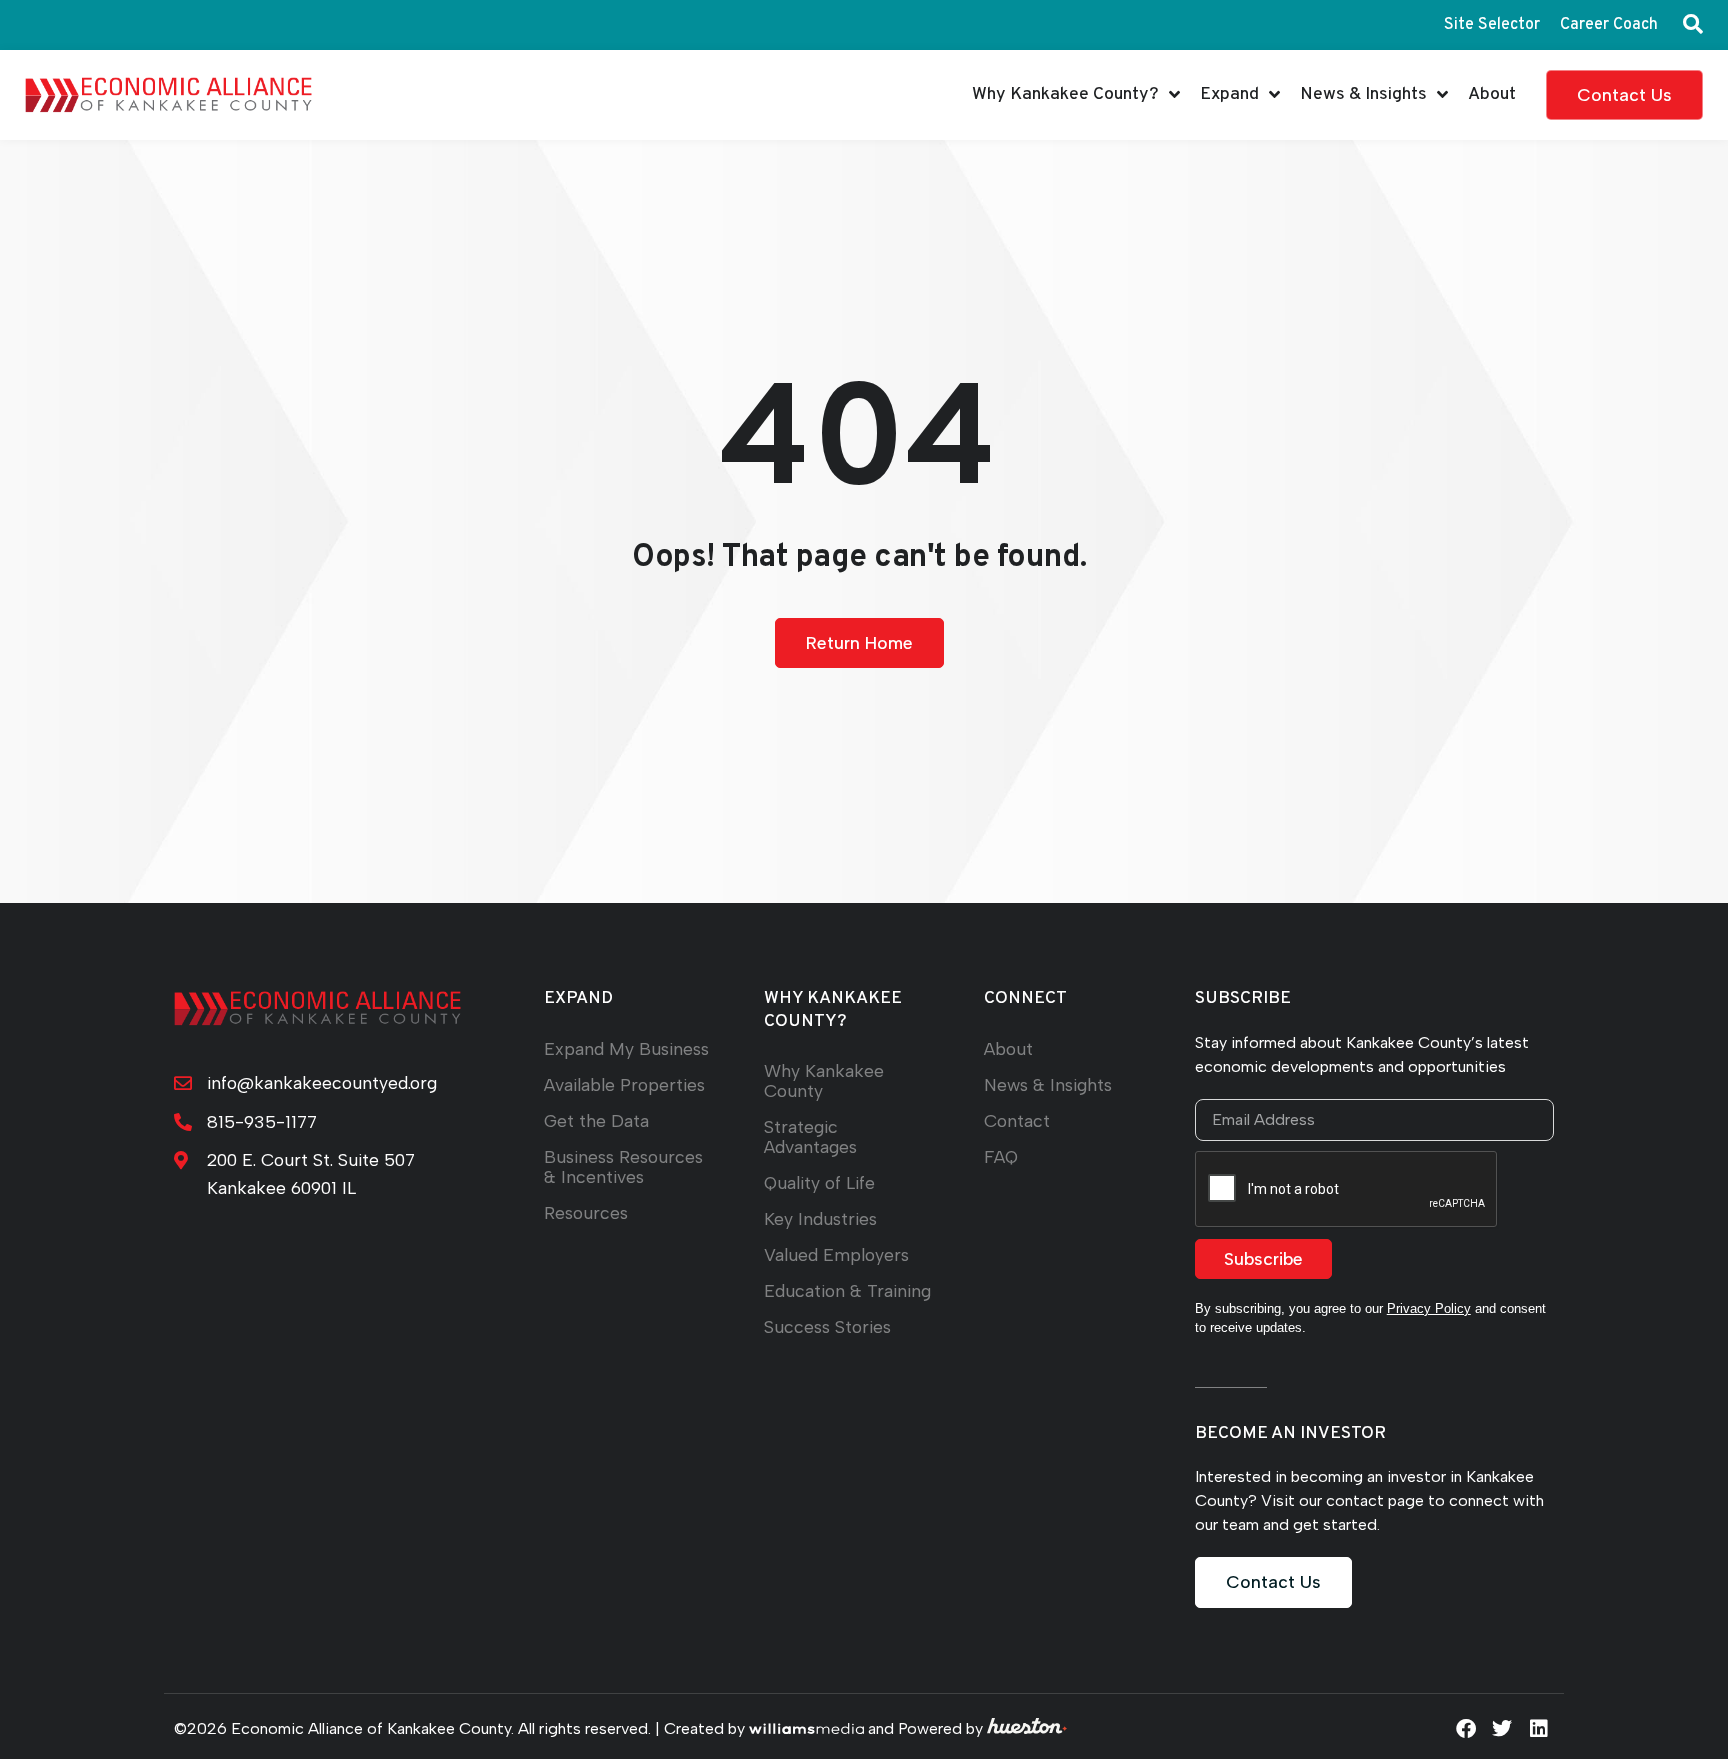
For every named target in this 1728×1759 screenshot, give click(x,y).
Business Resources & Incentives (623, 1166)
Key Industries (820, 1218)
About (1492, 94)
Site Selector (1492, 25)
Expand (1229, 94)
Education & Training (847, 1290)
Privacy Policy (1429, 1308)
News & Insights (1363, 94)
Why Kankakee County (824, 1080)
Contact (1017, 1120)
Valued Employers (836, 1254)
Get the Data (596, 1120)
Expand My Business (626, 1048)
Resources (586, 1212)
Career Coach (1609, 25)
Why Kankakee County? (1065, 94)
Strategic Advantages (810, 1136)
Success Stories (827, 1326)
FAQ (1001, 1156)
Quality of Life (819, 1182)
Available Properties (624, 1084)
